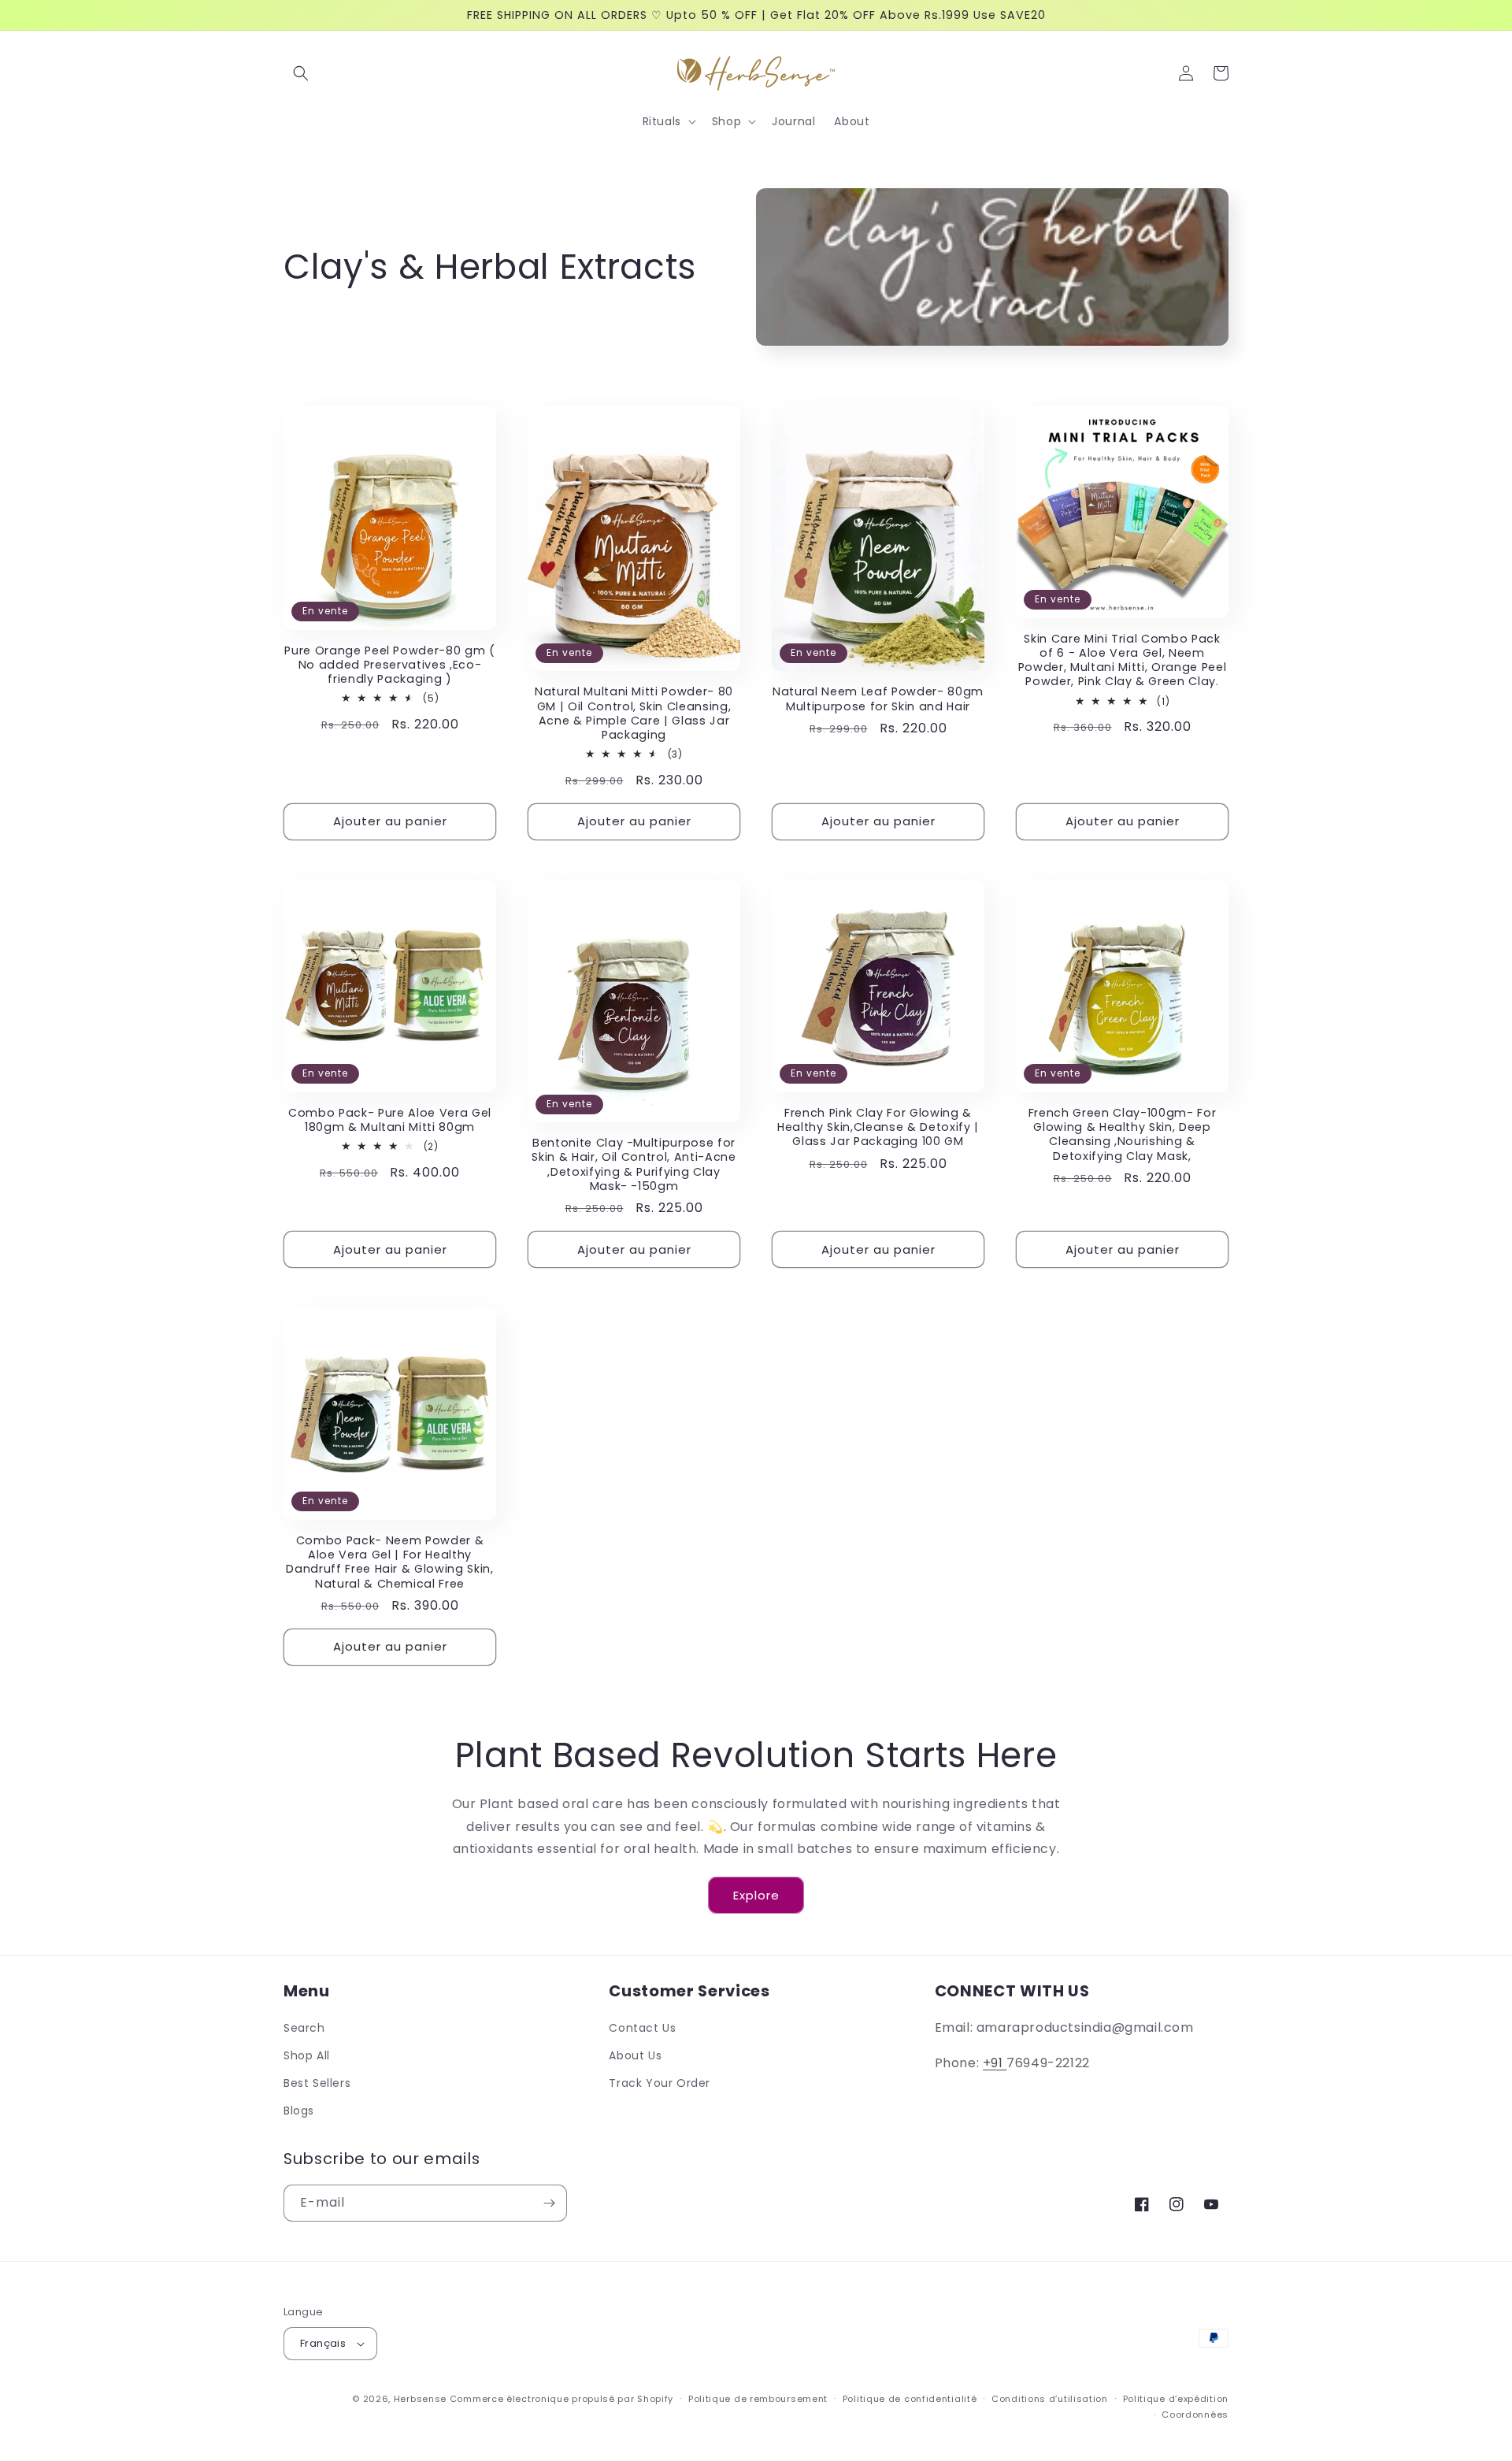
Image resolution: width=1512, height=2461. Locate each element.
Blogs (299, 2111)
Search (304, 2028)
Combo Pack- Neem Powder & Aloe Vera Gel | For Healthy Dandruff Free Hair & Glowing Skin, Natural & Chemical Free (389, 1562)
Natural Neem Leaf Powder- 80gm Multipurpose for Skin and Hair (878, 699)
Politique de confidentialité (910, 2399)
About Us (635, 2055)
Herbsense (420, 2399)
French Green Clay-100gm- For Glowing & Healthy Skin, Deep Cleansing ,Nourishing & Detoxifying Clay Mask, (1122, 1134)
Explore (756, 1895)
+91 (995, 2063)
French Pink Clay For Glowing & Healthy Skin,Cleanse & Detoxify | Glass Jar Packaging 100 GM (878, 1127)
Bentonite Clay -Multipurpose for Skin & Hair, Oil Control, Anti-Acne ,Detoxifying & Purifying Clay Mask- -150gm (634, 1164)
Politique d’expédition (1176, 2399)
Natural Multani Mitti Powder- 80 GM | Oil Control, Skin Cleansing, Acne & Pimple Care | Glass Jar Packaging (634, 713)
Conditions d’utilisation (1050, 2399)
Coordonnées (1195, 2415)
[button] (301, 73)
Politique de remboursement (758, 2399)
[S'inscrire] (549, 2203)
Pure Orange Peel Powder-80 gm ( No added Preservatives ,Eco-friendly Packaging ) (389, 665)
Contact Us (642, 2028)
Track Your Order (660, 2083)
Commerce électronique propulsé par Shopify (561, 2399)
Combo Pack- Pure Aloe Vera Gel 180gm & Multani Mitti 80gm (390, 1120)
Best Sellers (317, 2083)
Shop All (307, 2055)
